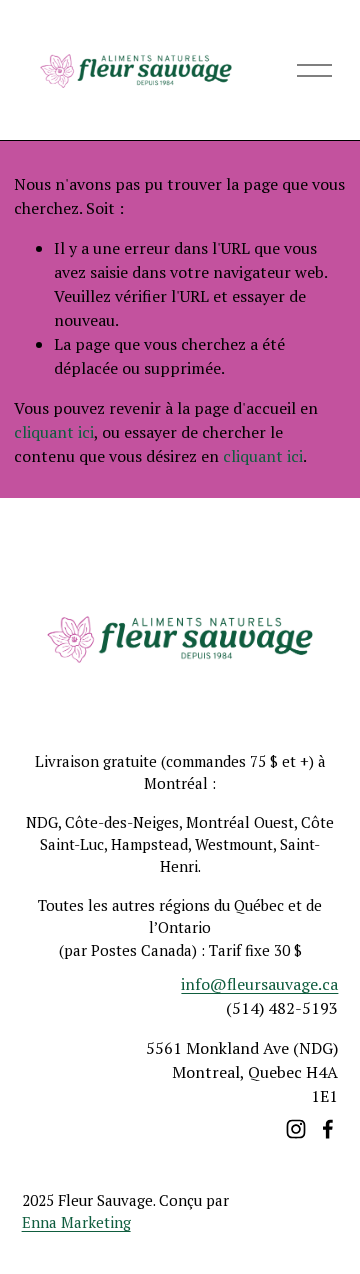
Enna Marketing (76, 1222)
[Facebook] (328, 1129)
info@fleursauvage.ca (259, 984)
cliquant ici (54, 432)
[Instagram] (296, 1129)
